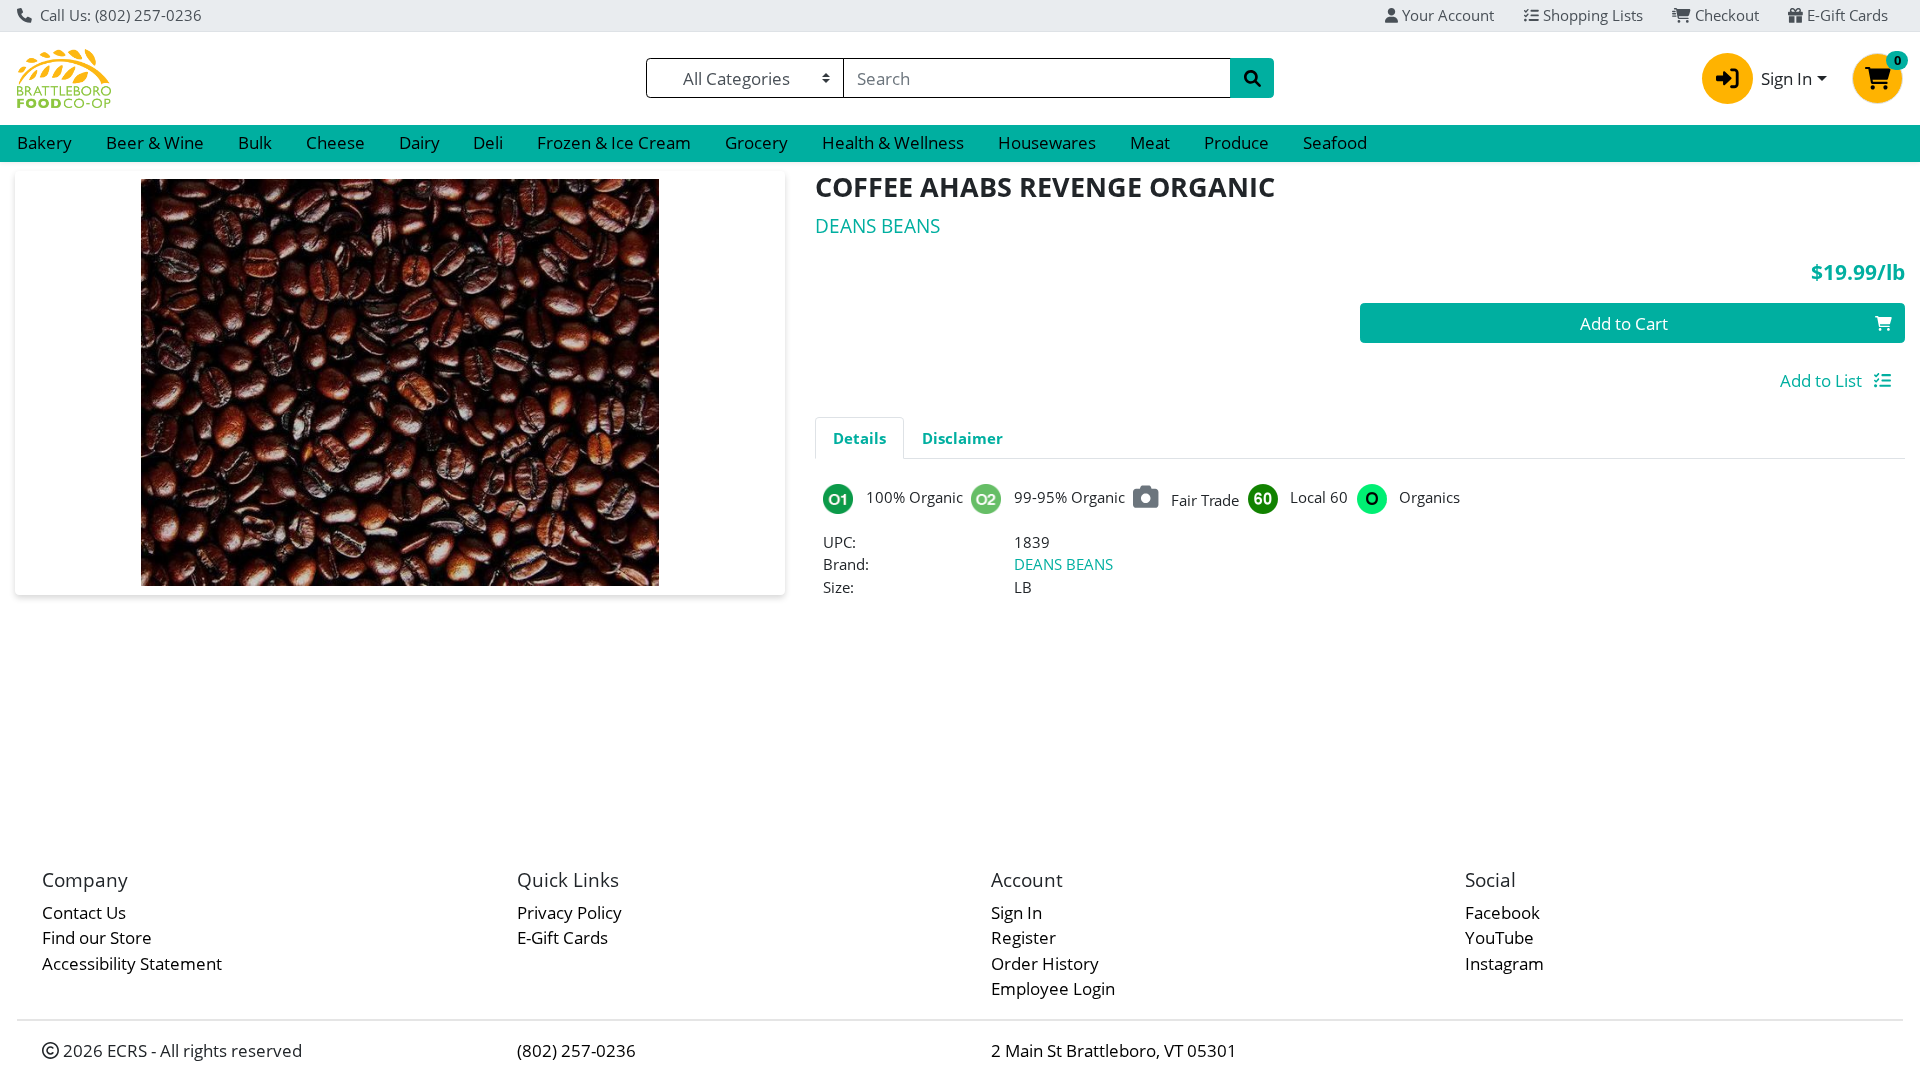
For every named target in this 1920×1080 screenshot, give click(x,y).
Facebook (1502, 912)
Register (1023, 937)
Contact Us (84, 912)
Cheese (335, 142)
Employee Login (1053, 988)
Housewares (1047, 142)
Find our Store (97, 937)
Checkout (1725, 15)
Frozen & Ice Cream (614, 142)
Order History (1045, 963)
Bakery (44, 142)
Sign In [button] (1786, 78)
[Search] (1252, 78)
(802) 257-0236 (576, 1050)
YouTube (1499, 937)
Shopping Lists (1591, 15)
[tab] (859, 437)
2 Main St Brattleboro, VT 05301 (1114, 1050)
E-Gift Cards (1845, 15)
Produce (1236, 142)
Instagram (1504, 963)
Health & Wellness (893, 142)
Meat (1150, 142)
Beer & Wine (155, 142)
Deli (488, 142)
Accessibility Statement (132, 963)
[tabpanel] (1360, 549)
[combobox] (1037, 78)
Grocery (756, 142)
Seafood (1335, 142)
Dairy (419, 142)
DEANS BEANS (1063, 564)
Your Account (1446, 15)
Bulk (255, 142)
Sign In (1016, 912)
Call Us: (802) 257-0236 (119, 15)
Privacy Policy (569, 912)
